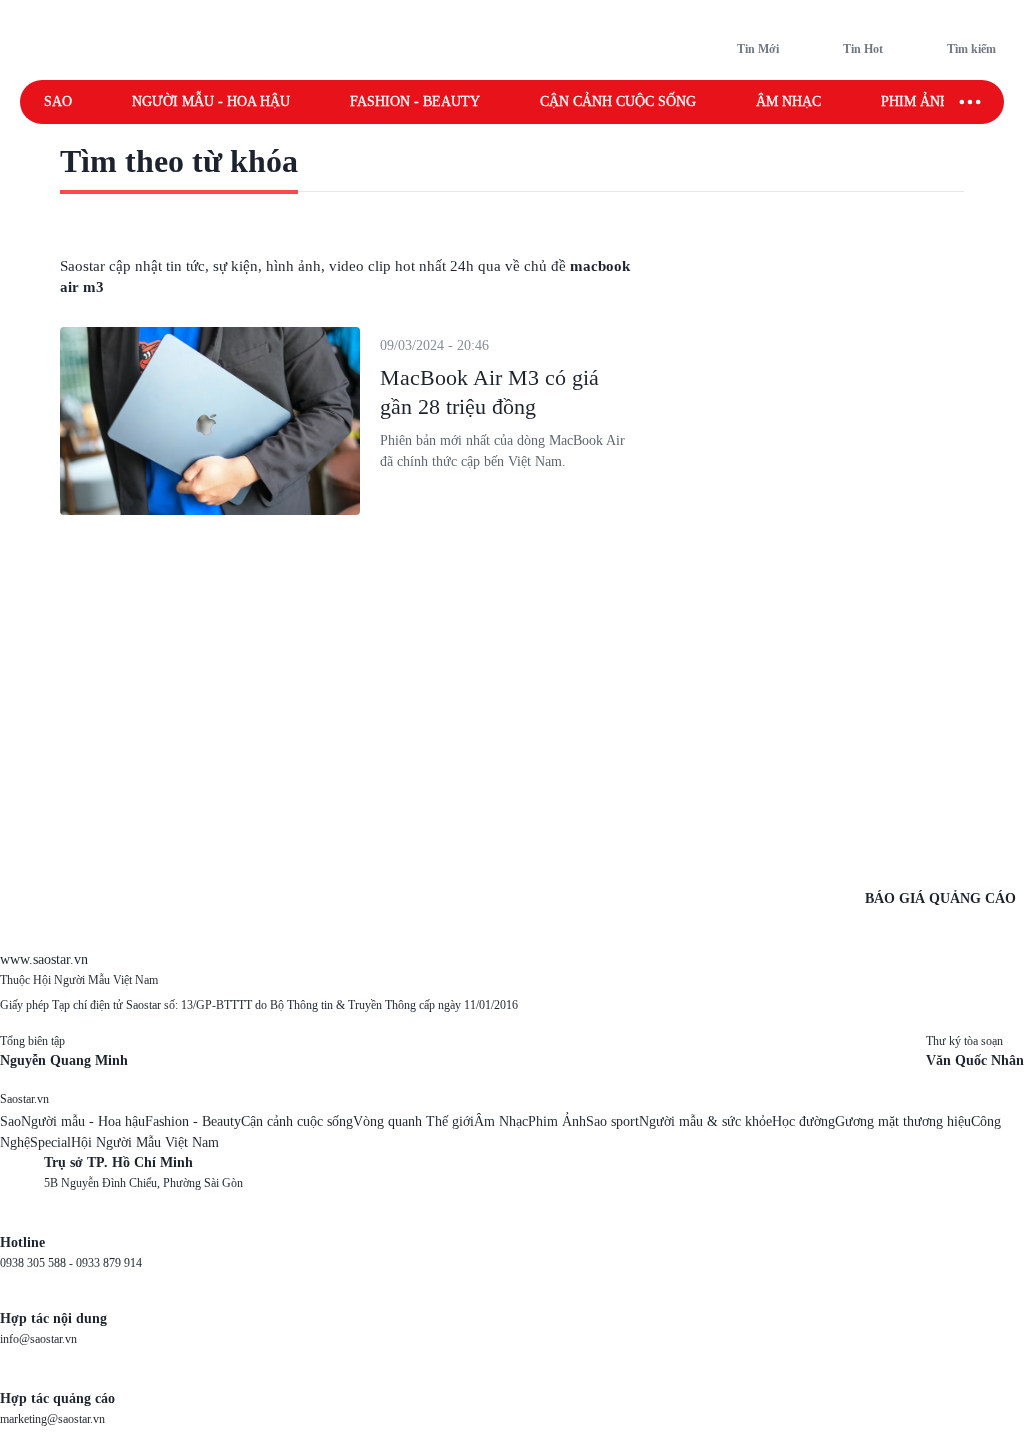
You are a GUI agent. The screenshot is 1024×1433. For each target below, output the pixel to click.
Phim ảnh (915, 101)
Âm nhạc (788, 101)
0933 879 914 (109, 1263)
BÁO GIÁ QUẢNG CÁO (940, 898)
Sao (58, 101)
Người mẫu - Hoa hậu (211, 101)
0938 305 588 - (38, 1263)
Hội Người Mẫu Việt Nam (145, 1142)
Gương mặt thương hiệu (903, 1121)
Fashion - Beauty (415, 101)
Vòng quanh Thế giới (413, 1121)
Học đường (803, 1121)
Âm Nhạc (501, 1121)
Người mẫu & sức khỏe (705, 1121)
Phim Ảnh (557, 1121)
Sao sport (612, 1121)
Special (50, 1142)
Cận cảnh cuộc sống (618, 101)
